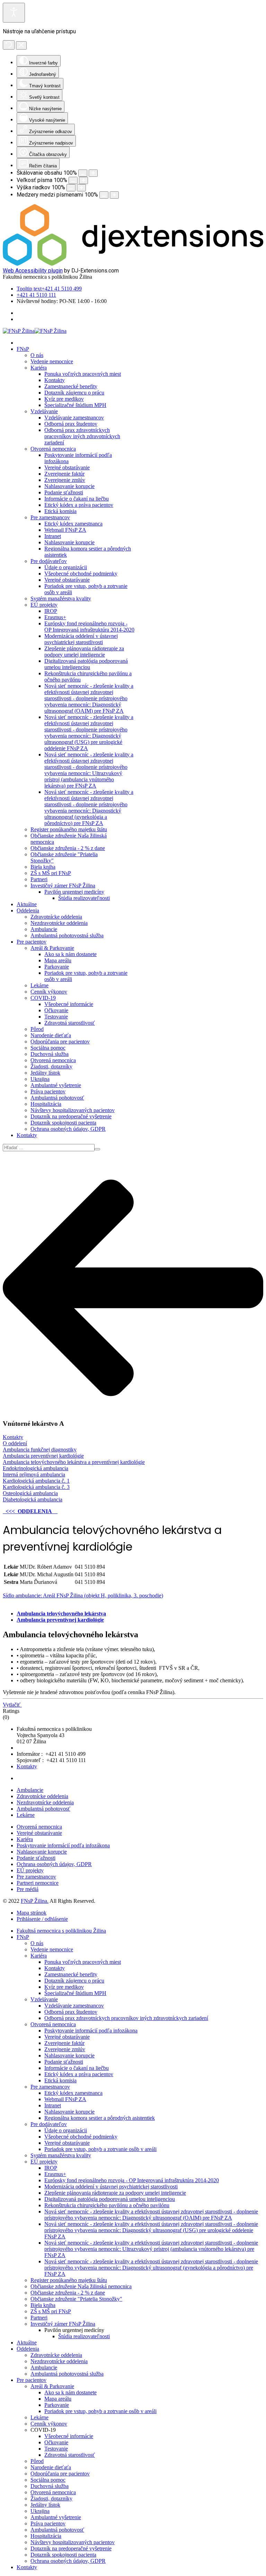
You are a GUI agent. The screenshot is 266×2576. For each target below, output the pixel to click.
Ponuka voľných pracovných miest (83, 374)
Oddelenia (28, 910)
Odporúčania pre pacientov (60, 1042)
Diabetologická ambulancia (33, 1499)
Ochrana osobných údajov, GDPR (68, 1129)
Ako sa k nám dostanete (70, 954)
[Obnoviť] (9, 45)
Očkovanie (56, 1010)
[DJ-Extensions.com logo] (133, 264)
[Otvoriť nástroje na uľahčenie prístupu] (14, 13)
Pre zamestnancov (50, 517)
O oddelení (15, 1443)
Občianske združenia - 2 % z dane (68, 848)
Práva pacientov (48, 1091)
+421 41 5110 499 (49, 289)
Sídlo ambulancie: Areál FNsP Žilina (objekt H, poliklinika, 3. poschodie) (83, 1595)
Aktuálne (27, 904)
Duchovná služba (50, 1054)
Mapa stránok (32, 1913)
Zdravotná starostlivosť (70, 1023)
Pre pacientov (32, 942)
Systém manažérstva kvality (61, 599)
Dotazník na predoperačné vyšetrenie (71, 1116)
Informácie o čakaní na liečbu (77, 499)
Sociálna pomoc (48, 1048)
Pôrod (37, 1029)
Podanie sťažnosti (64, 492)
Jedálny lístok (45, 1073)
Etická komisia (60, 511)
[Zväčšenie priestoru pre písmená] (114, 195)
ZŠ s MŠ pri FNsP (51, 873)
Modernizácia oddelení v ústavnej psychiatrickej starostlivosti (81, 639)
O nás (37, 355)
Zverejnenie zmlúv (65, 480)
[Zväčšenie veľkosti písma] (83, 180)
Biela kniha (43, 867)
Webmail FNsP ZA (65, 530)
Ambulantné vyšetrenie (56, 1085)
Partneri (39, 879)
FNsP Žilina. (35, 1901)
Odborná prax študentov (71, 424)
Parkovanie (57, 967)
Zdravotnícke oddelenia (56, 917)
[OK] (97, 1149)
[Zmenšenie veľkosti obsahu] (83, 173)
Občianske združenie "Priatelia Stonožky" (76, 2299)
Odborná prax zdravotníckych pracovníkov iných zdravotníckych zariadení (82, 436)
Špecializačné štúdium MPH (75, 405)
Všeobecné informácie (69, 1004)
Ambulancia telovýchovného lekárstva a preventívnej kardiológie (74, 1462)
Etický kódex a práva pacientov (79, 505)
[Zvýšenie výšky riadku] (81, 188)
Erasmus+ (55, 617)
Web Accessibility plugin (33, 271)
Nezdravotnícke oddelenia (59, 923)
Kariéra (39, 368)
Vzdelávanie (44, 411)
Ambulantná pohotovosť (57, 1098)
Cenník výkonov (49, 992)
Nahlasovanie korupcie (69, 486)
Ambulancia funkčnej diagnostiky (40, 1450)
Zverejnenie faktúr (64, 474)
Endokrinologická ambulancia (36, 1468)
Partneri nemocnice (38, 1883)
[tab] (61, 1614)
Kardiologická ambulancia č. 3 (36, 1487)
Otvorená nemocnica (53, 449)
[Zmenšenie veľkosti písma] (73, 180)
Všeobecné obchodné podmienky (81, 574)
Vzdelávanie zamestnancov (74, 418)
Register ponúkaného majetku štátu (69, 829)
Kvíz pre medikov (64, 399)
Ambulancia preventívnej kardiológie (43, 1456)
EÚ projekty (44, 605)
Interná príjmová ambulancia (34, 1475)
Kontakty (55, 380)
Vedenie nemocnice (52, 361)
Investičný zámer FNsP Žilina (63, 886)
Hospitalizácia (46, 1104)
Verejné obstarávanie (67, 467)
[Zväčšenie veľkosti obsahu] (93, 173)
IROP (51, 611)
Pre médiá (28, 1889)
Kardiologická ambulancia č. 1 (36, 1481)
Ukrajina (40, 1079)
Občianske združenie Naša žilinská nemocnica (81, 2286)
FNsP (23, 349)
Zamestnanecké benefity (71, 386)
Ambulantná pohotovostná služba (67, 935)
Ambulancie (44, 929)
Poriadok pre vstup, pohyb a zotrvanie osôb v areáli (100, 2149)
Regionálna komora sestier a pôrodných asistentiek (100, 2118)
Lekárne (39, 985)
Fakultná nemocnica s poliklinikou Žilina (61, 1931)
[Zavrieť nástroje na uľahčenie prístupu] (21, 45)
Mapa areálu (58, 960)
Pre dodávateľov (49, 561)
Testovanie (56, 1017)
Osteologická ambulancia (30, 1493)
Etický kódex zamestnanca (73, 524)
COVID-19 (43, 998)
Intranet (53, 536)
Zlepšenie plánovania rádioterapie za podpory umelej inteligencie (84, 652)
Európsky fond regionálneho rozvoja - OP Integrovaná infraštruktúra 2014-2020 (89, 627)
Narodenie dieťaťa (51, 1035)
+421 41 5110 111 (36, 295)
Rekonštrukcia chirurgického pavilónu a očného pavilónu (107, 2205)
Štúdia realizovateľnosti (84, 898)
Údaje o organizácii (66, 567)
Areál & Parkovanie (52, 948)
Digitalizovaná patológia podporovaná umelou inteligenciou (86, 664)
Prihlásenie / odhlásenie (42, 1919)
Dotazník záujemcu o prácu (74, 393)
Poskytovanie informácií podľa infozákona (63, 1845)
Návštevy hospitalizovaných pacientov (73, 1110)
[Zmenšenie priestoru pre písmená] (104, 195)
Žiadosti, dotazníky (51, 1066)
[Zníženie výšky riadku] (71, 188)
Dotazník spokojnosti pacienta (63, 1123)
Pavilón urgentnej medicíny (74, 892)
